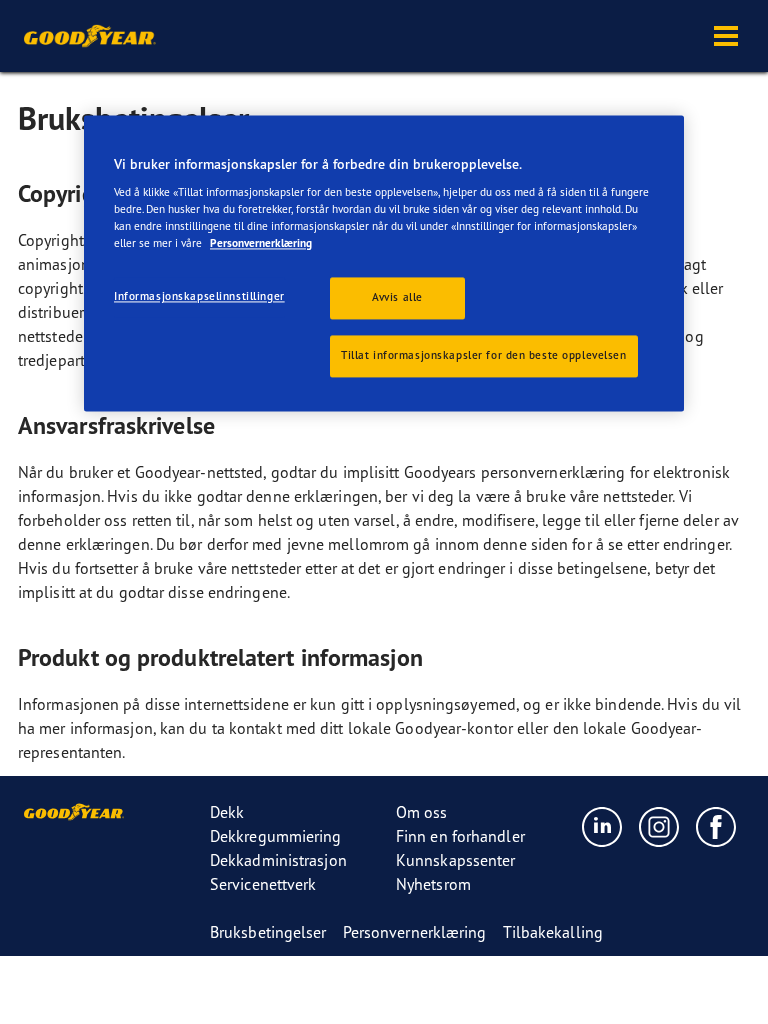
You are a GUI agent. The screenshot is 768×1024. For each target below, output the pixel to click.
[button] (726, 36)
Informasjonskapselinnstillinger (199, 297)
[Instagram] (659, 826)
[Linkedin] (602, 826)
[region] (384, 263)
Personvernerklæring (261, 244)
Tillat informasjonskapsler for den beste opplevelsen (484, 356)
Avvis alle (397, 298)
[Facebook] (716, 826)
